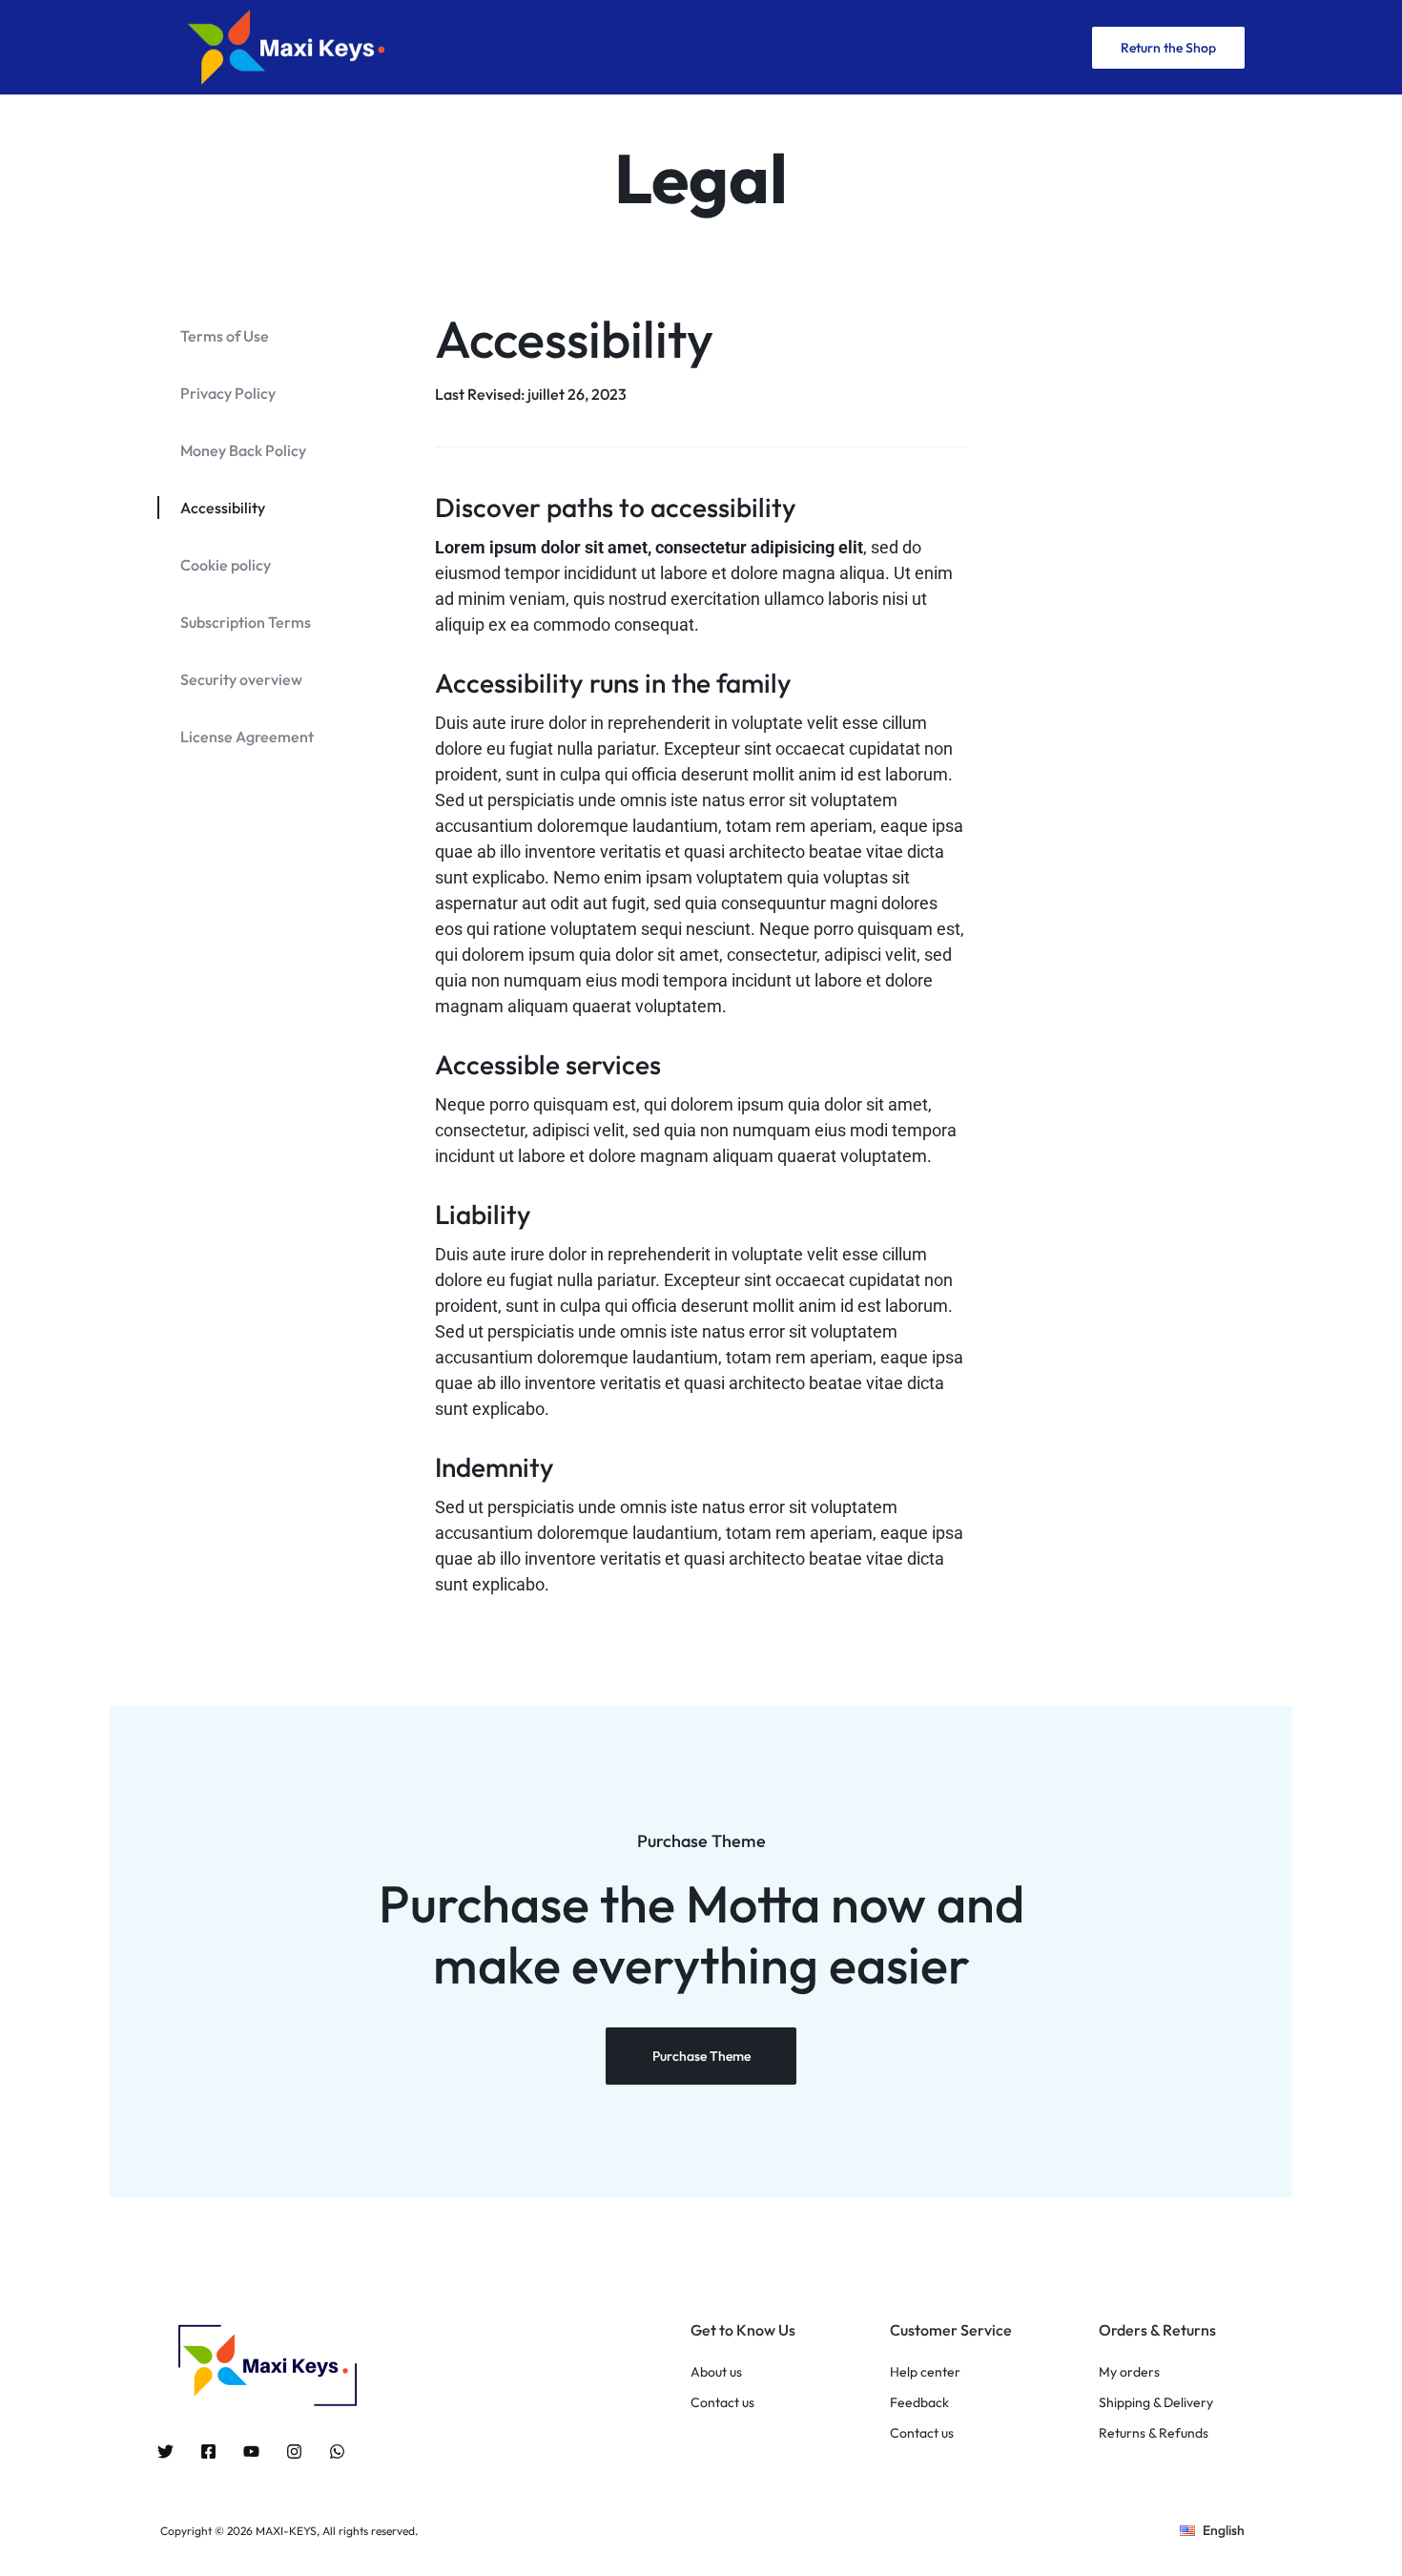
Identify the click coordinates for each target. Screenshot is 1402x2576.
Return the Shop (1168, 48)
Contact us (722, 2403)
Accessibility (223, 508)
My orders (1129, 2372)
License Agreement (247, 737)
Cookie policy (226, 565)
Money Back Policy (243, 450)
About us (716, 2372)
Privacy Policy (228, 393)
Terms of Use (225, 336)
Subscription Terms (246, 622)
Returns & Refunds (1154, 2433)
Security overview (241, 679)
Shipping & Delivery (1156, 2403)
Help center (925, 2372)
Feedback (919, 2403)
